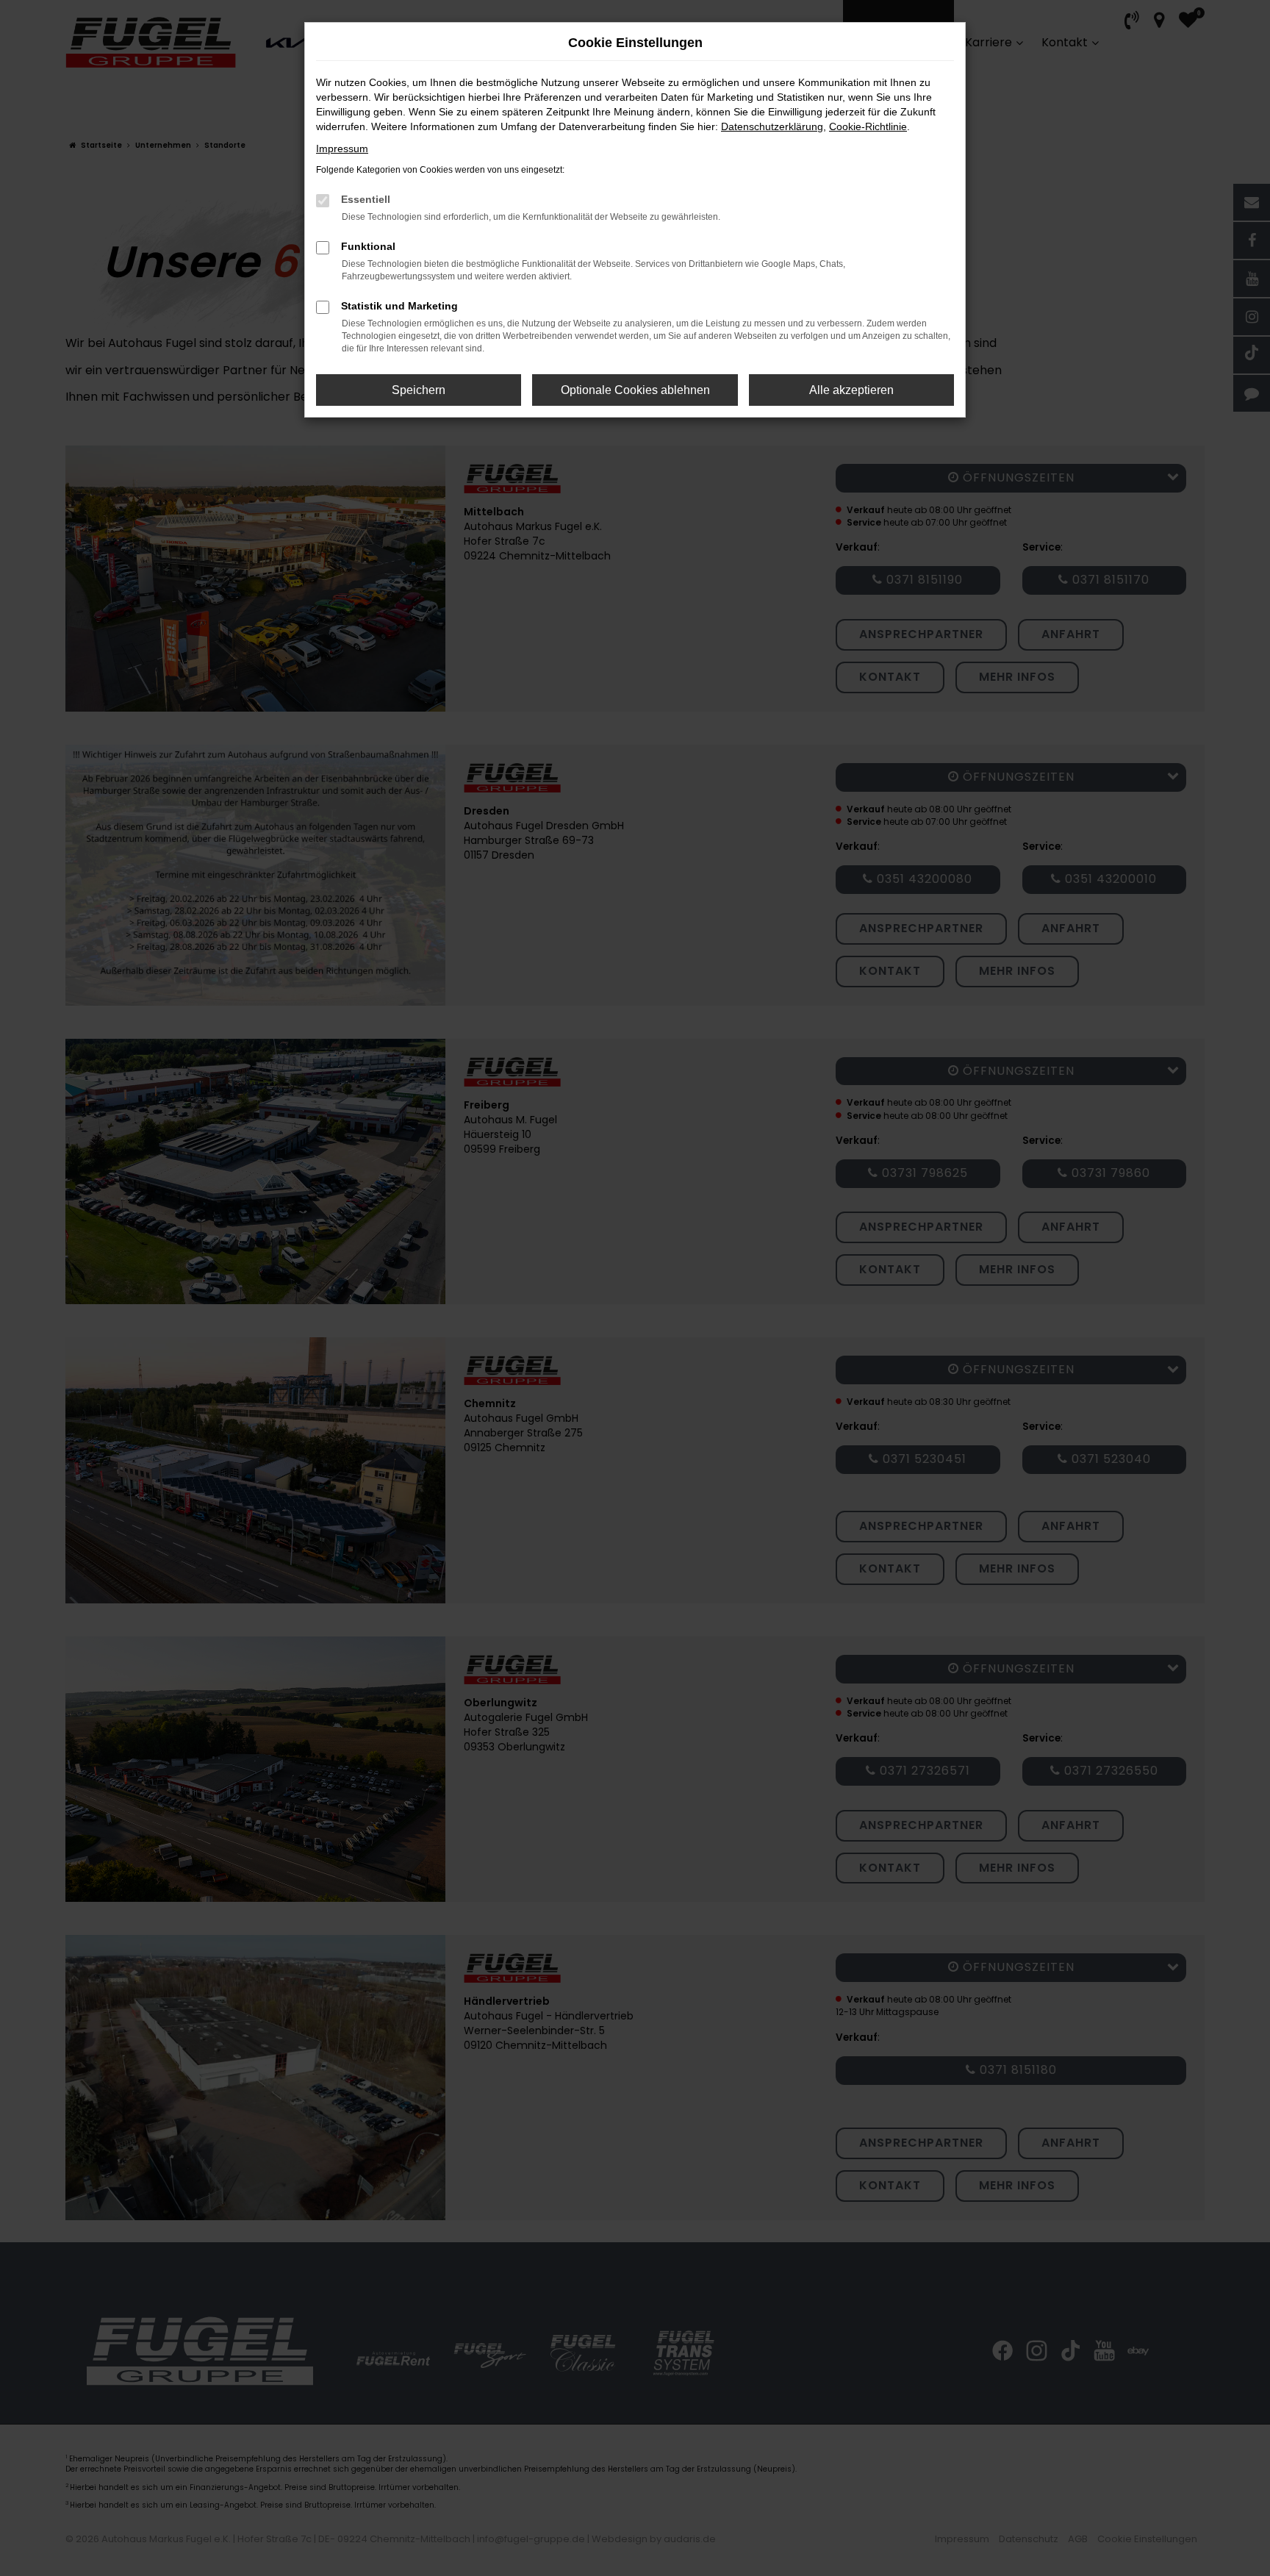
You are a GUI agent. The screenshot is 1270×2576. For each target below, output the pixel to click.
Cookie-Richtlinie (868, 126)
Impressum (342, 149)
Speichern (419, 390)
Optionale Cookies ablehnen (635, 390)
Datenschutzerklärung (772, 126)
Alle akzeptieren (851, 390)
